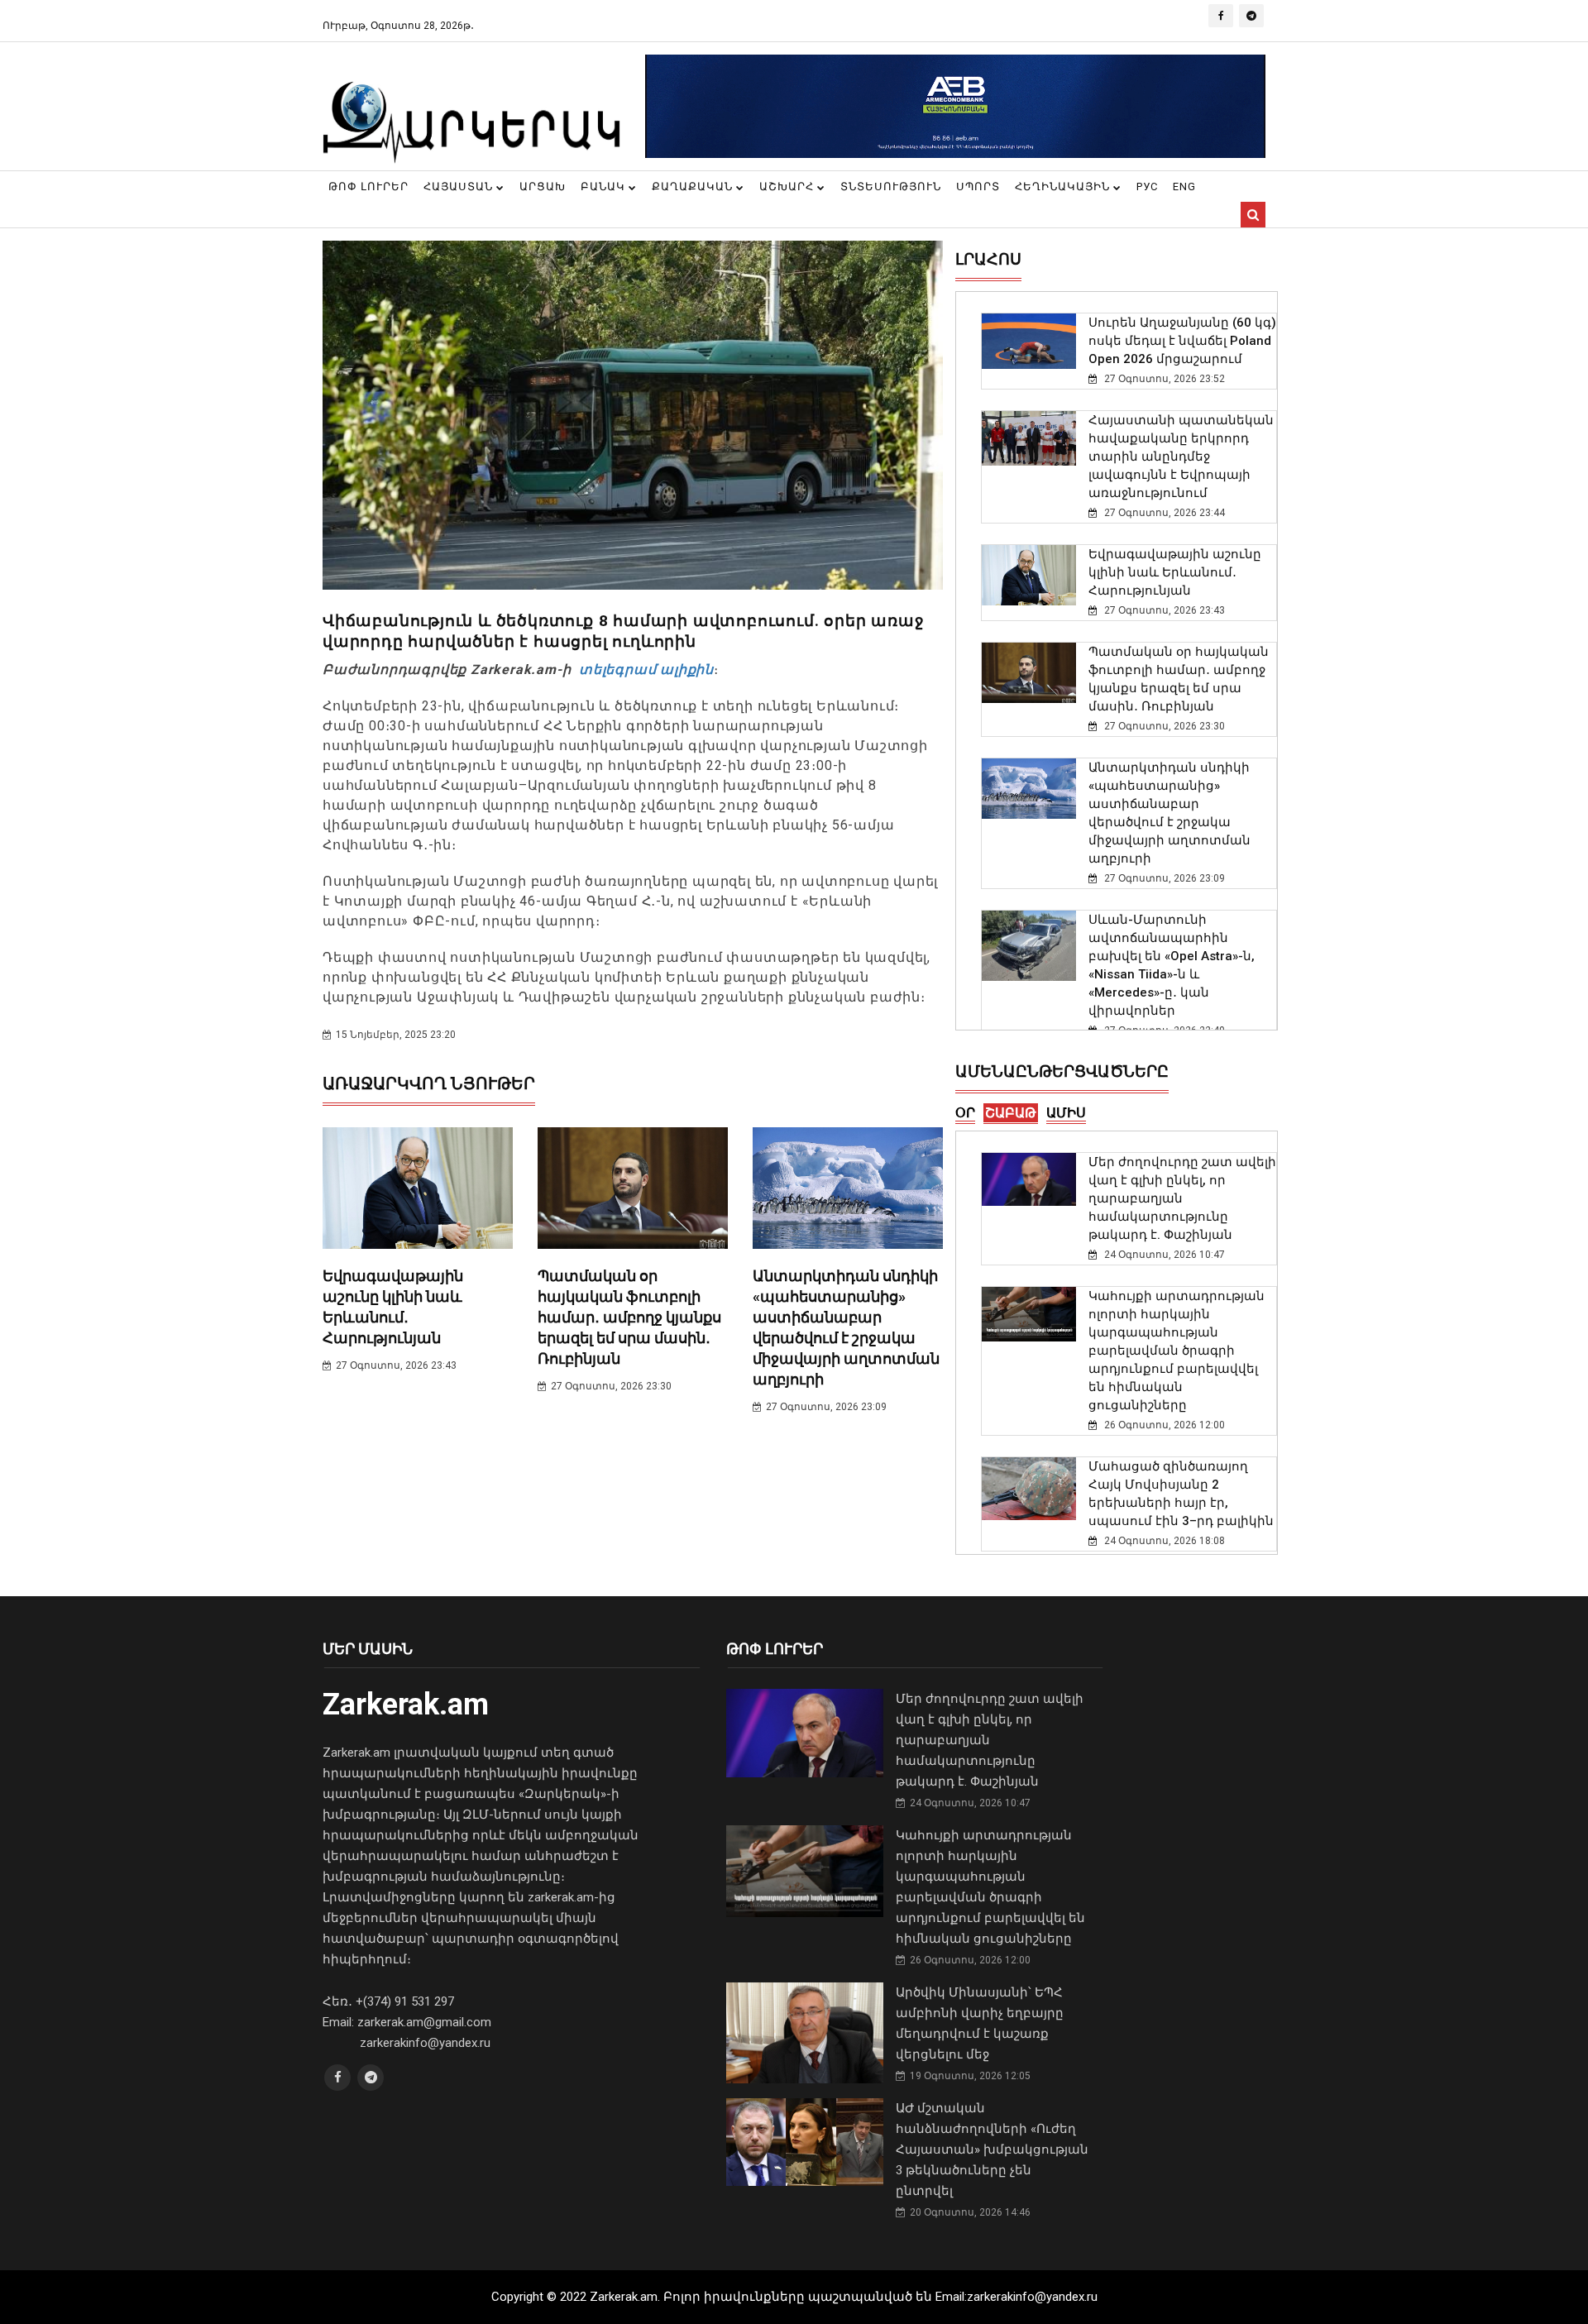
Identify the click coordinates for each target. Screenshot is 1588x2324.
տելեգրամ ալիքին (644, 669)
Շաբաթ (1011, 1113)
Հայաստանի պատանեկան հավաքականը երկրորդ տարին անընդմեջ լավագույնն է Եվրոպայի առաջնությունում (1181, 457)
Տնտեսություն (891, 186)
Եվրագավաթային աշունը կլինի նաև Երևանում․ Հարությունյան (1175, 572)
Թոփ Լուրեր (368, 186)
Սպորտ (978, 186)
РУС (1147, 186)
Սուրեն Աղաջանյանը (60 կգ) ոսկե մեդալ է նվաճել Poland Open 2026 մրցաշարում (1182, 341)
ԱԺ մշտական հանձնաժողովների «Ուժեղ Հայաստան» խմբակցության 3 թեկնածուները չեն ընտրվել (992, 2149)
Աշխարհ (788, 186)
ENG (1184, 186)
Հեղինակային (1064, 186)
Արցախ (543, 186)
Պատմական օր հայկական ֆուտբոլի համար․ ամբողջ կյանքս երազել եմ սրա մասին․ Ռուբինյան (629, 1317)
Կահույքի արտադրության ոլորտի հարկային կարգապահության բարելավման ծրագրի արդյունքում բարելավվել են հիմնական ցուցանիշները (1177, 1351)
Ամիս (1066, 1113)
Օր (965, 1113)
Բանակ (605, 186)
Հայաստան (460, 186)
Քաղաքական (694, 186)
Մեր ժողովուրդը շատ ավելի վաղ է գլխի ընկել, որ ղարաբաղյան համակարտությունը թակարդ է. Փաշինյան (1182, 1198)
